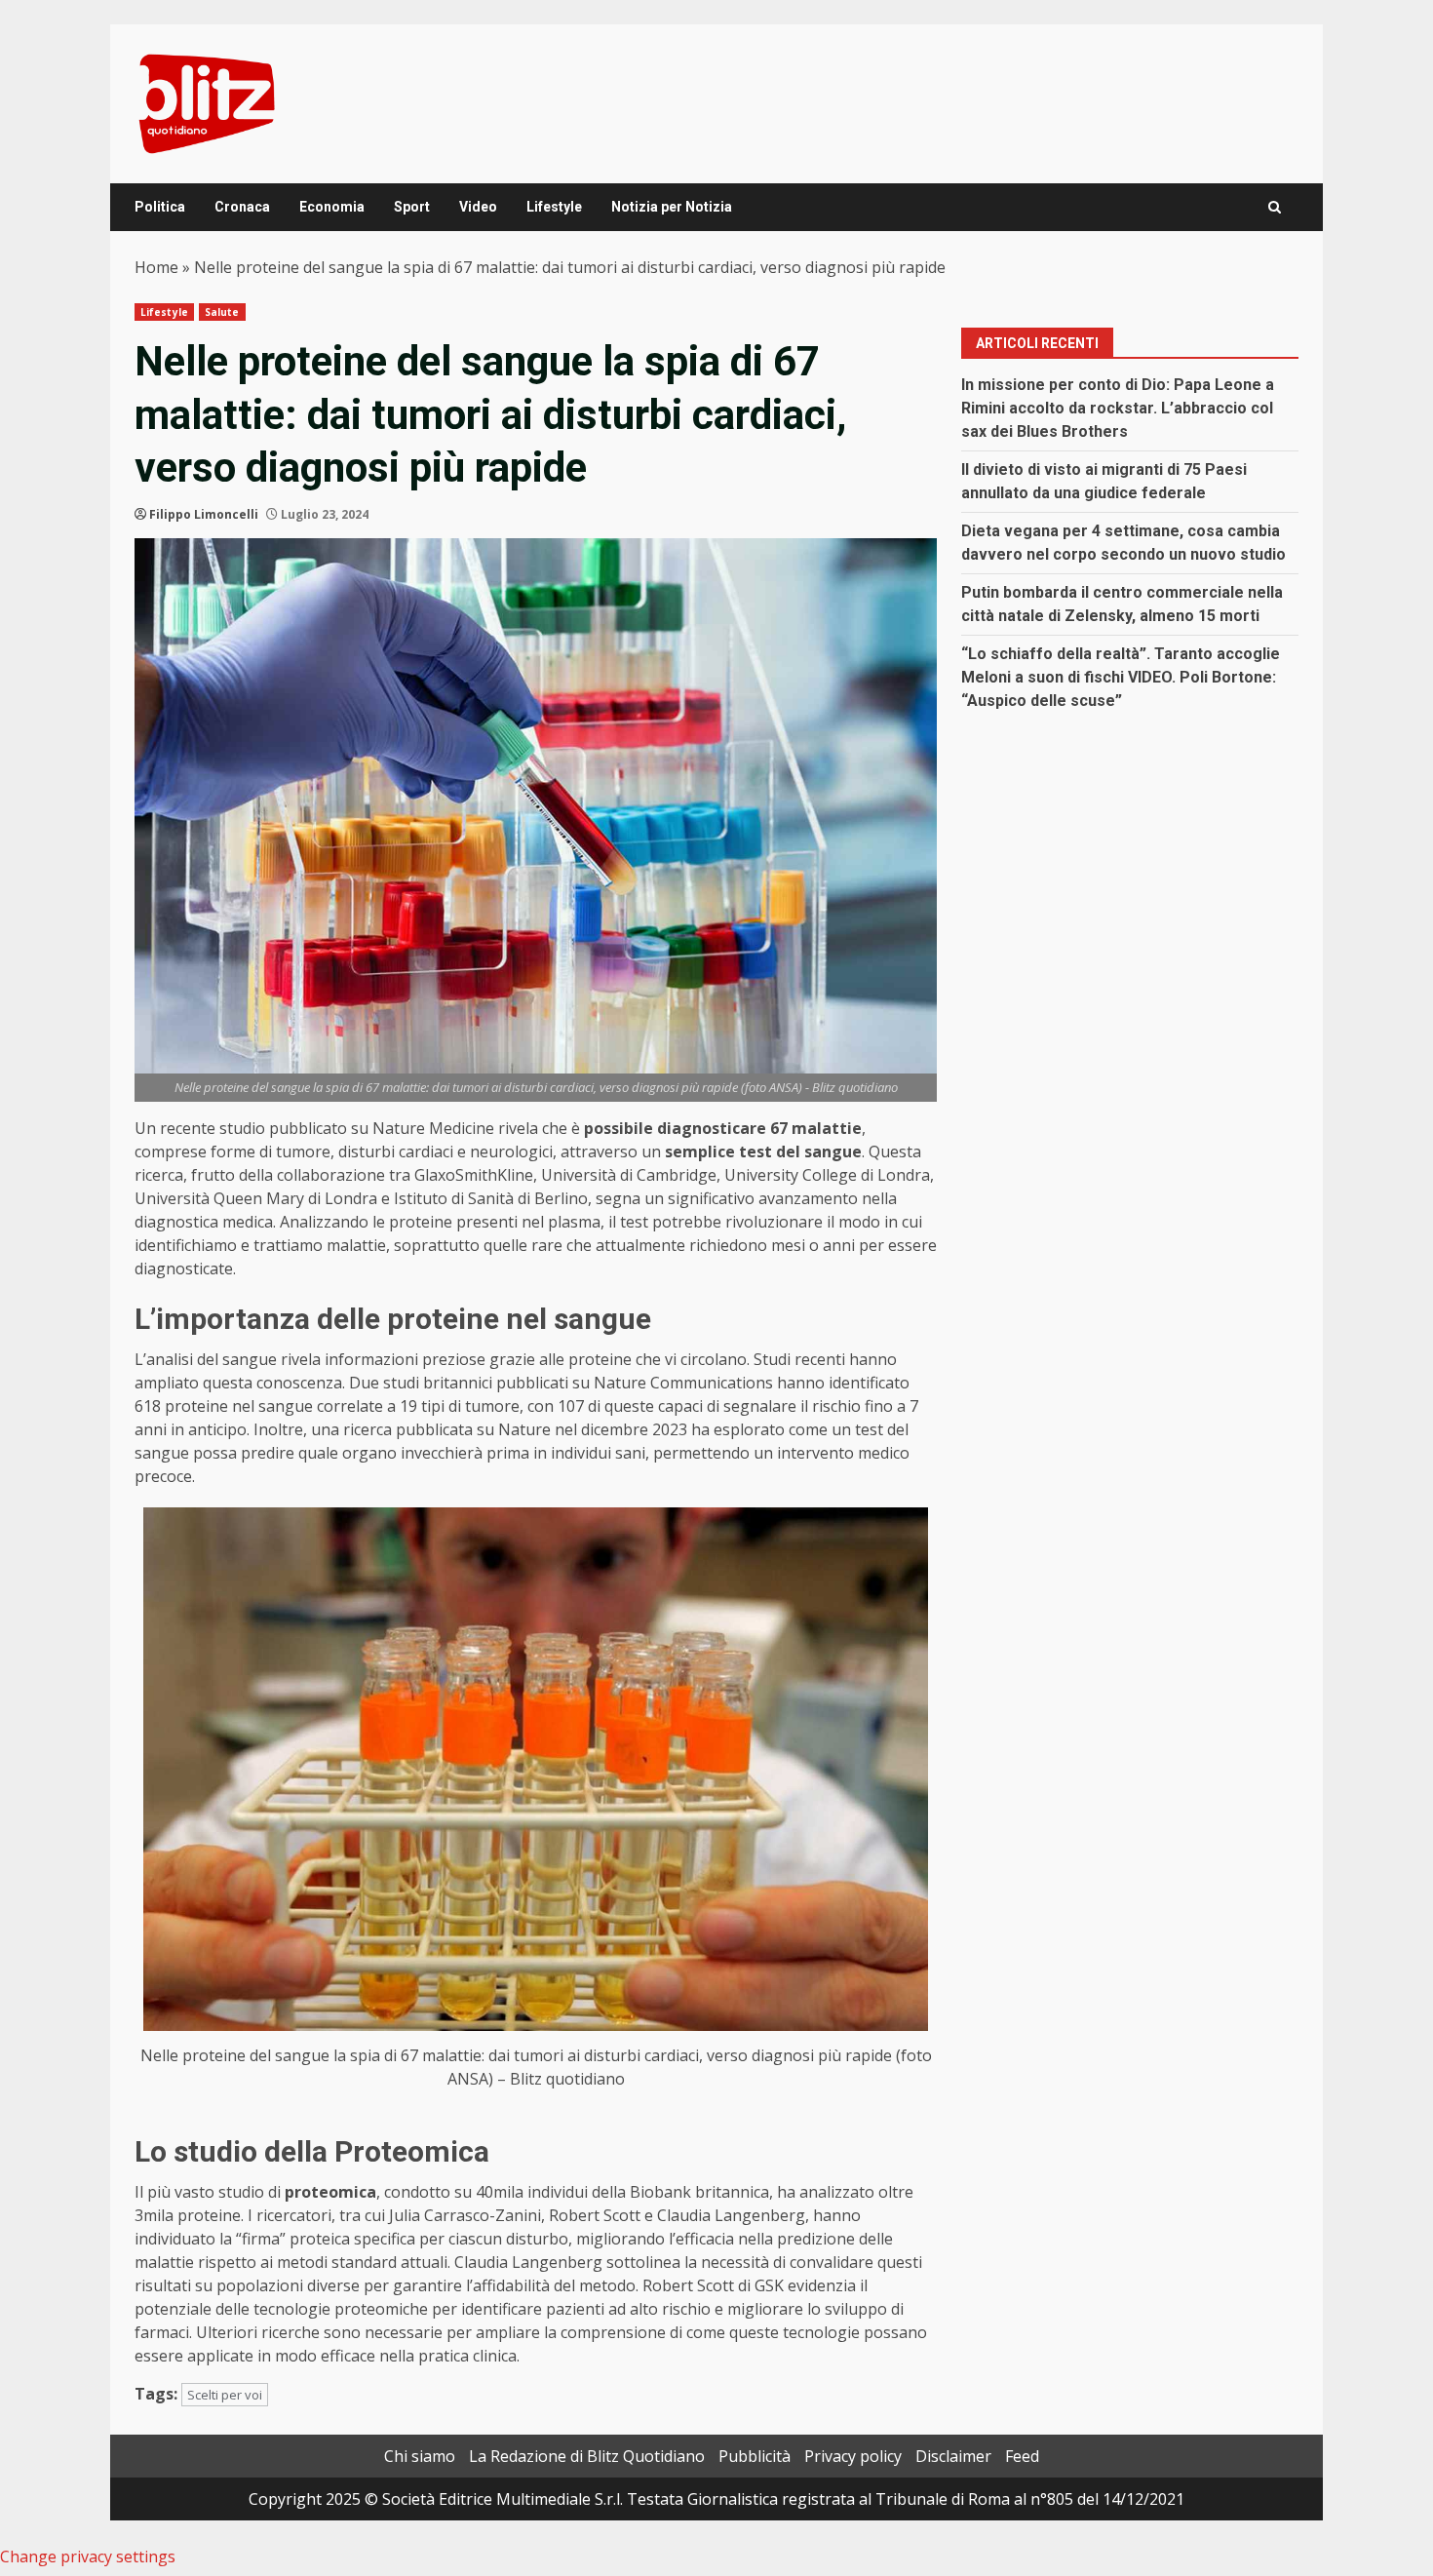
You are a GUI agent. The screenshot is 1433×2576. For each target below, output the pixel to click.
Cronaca (242, 207)
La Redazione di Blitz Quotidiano (587, 2456)
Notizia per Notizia (672, 207)
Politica (160, 207)
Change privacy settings (88, 2556)
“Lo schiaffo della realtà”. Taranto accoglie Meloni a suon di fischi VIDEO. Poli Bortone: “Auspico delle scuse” (1121, 677)
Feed (1022, 2456)
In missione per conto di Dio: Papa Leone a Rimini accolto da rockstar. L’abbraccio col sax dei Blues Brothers (1118, 408)
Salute (222, 312)
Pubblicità (755, 2456)
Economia (332, 207)
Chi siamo (420, 2456)
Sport (412, 207)
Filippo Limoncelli (204, 514)
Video (478, 207)
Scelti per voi (225, 2395)
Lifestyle (554, 207)
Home (156, 267)
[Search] (1275, 207)
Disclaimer (953, 2456)
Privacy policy (853, 2456)
